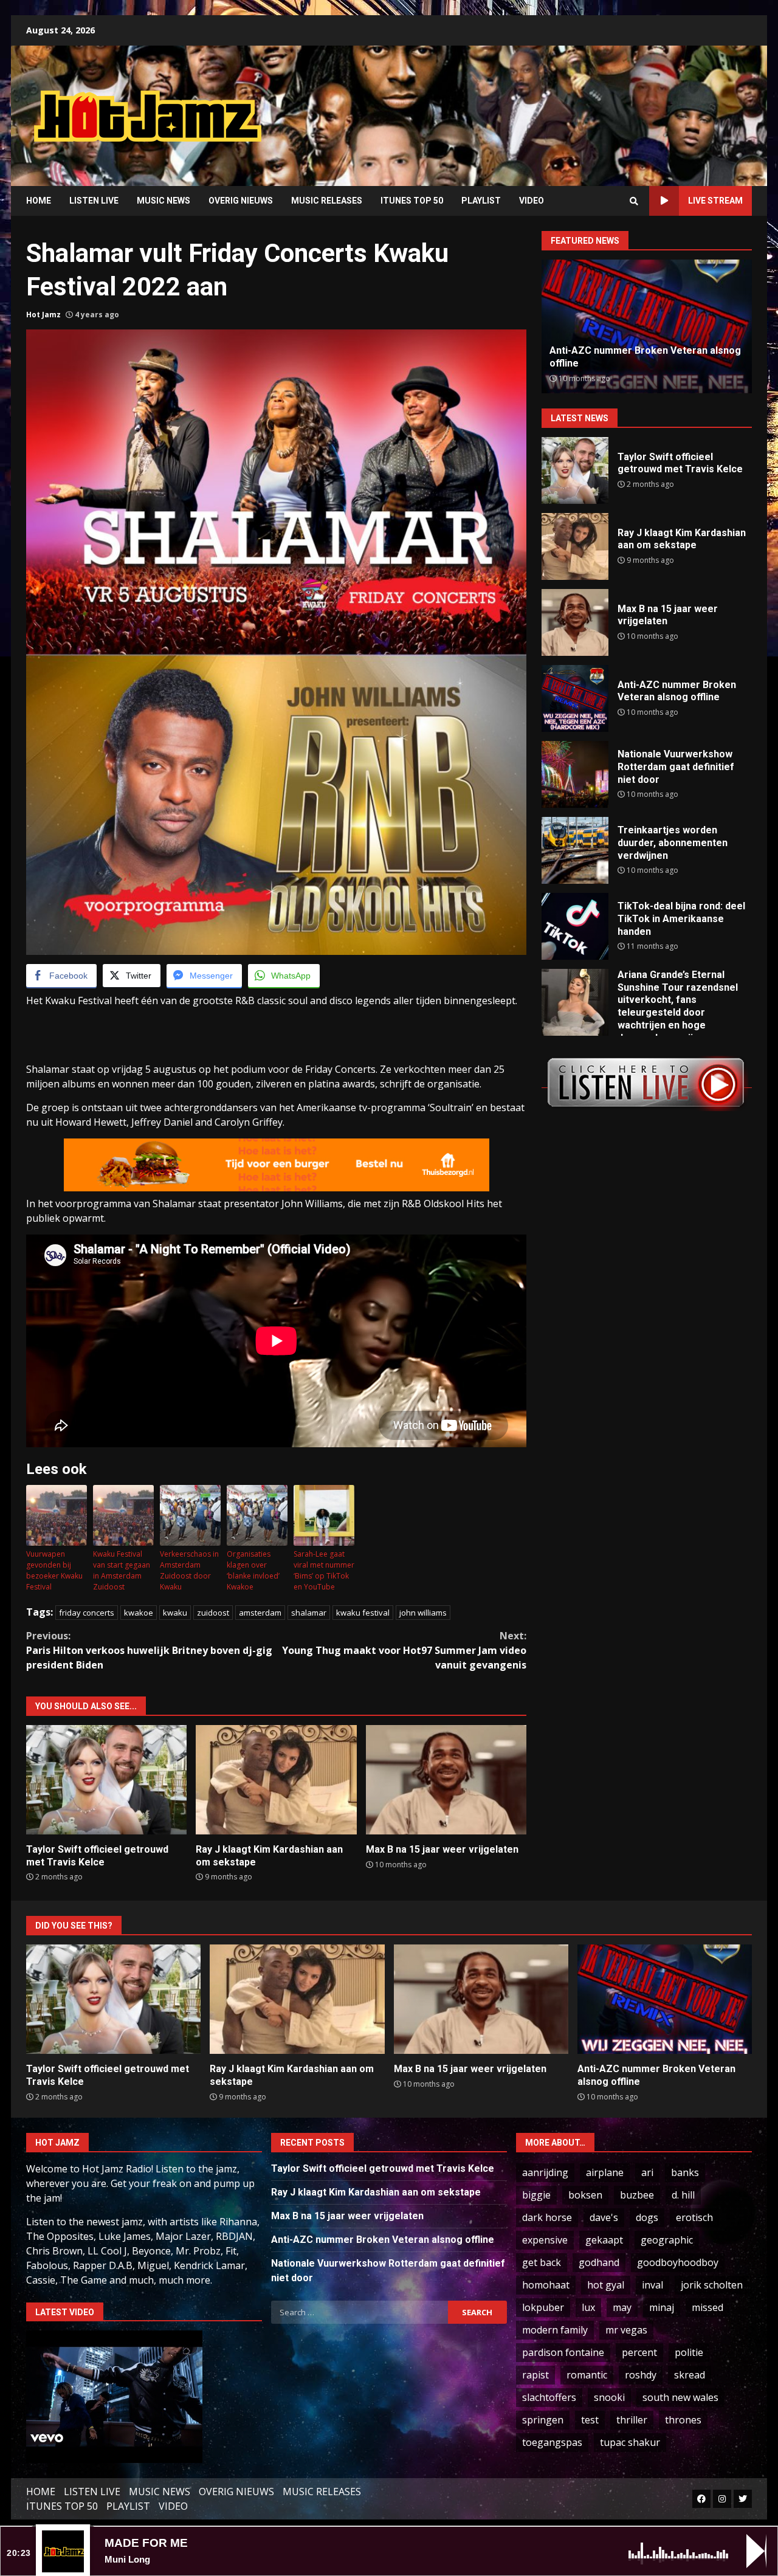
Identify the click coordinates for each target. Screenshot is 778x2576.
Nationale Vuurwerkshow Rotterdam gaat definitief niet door (575, 774)
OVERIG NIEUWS (241, 201)
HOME (39, 201)
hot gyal (606, 2285)
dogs (647, 2217)
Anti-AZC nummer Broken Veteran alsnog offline (575, 698)
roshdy (641, 2375)
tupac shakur (630, 2442)
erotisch (694, 2217)
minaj (662, 2307)
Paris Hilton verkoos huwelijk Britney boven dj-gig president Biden (149, 1650)
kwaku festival (363, 1613)
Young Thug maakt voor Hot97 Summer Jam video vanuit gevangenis (404, 1650)
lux (588, 2307)
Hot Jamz (43, 315)
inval (652, 2285)
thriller (632, 2420)
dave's (604, 2217)
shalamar (309, 1613)
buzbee (637, 2195)
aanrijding (545, 2172)
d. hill (683, 2195)
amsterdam (260, 1613)
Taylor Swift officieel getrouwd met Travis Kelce (106, 1780)
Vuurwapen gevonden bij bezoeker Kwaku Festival (54, 1570)
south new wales (680, 2397)
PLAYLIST (481, 201)
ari (647, 2172)
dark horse (547, 2217)
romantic (587, 2375)
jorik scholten (712, 2285)
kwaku (175, 1613)
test (590, 2420)
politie (689, 2352)
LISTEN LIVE (94, 201)
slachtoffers (549, 2397)
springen (543, 2420)
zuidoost (213, 1613)
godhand (599, 2262)
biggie (536, 2195)
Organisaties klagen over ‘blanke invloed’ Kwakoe (253, 1570)
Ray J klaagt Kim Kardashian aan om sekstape (276, 1780)
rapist (535, 2375)
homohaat (546, 2285)
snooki (609, 2397)
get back (542, 2262)
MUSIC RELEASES (327, 201)
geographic (667, 2240)
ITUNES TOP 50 (412, 201)
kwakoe (139, 1613)
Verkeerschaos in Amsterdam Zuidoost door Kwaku (189, 1570)
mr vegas (626, 2330)
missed (707, 2307)
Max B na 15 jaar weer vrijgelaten (446, 1780)
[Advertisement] (544, 106)
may (622, 2307)
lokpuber (543, 2307)
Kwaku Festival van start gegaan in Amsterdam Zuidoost (122, 1570)
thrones (683, 2420)
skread (690, 2375)
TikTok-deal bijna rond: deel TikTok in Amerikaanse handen (575, 926)
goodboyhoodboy (678, 2262)
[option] (647, 326)
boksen (585, 2195)
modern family (555, 2330)
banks (685, 2172)
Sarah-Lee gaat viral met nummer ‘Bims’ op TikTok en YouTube (324, 1570)
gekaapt (604, 2240)
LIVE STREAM (715, 201)
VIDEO (532, 201)
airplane (605, 2172)
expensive (545, 2240)
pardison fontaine (563, 2352)
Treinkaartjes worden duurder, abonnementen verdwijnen (575, 850)
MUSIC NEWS (164, 201)
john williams (423, 1613)
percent (639, 2352)
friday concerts (87, 1613)
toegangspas (552, 2442)
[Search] (634, 201)
